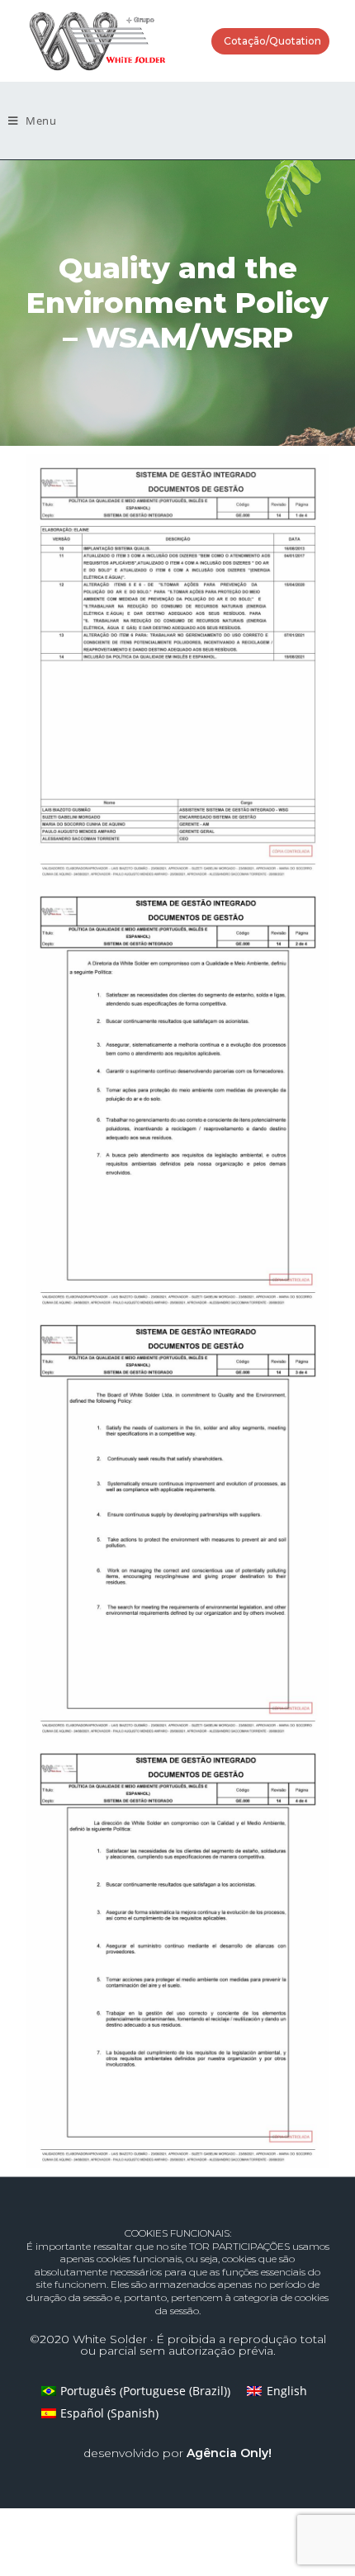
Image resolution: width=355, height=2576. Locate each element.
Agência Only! (229, 2453)
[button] (270, 41)
